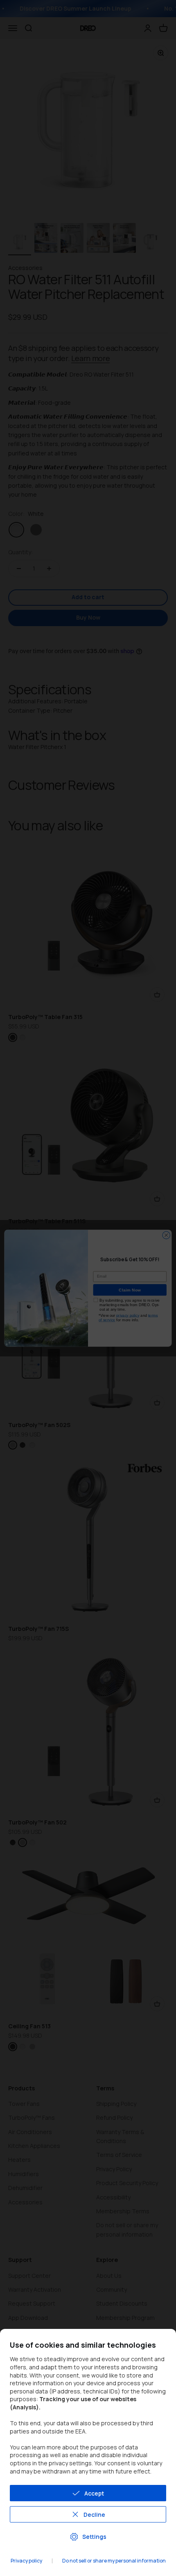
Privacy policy (26, 2561)
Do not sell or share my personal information (114, 2561)
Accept (94, 2493)
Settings (94, 2537)
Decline (94, 2515)
